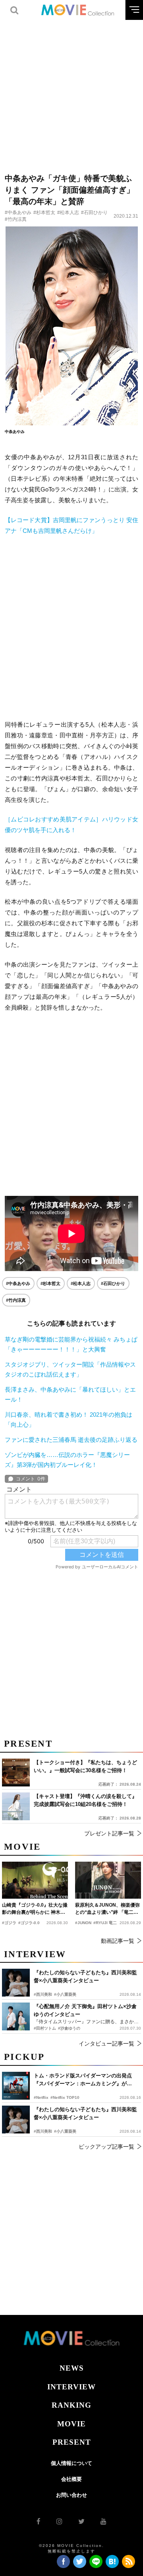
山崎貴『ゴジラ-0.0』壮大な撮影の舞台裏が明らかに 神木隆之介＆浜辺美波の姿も (35, 1909)
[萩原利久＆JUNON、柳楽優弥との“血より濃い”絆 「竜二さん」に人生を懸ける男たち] (108, 1880)
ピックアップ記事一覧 (106, 2147)
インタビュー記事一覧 (106, 2044)
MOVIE (71, 2424)
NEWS (72, 2368)
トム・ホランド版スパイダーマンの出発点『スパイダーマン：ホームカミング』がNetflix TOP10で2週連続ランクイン (83, 2080)
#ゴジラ (9, 1923)
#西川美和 (43, 2131)
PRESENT (72, 2442)
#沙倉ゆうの (69, 2028)
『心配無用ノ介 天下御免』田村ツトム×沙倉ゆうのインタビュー (85, 2010)
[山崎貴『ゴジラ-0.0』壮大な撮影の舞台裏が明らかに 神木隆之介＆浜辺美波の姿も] (35, 1880)
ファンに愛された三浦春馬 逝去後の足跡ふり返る (71, 1440)
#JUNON (83, 1923)
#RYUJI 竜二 (105, 1923)
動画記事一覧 (118, 1941)
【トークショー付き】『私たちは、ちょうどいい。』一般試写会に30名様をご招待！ (85, 1766)
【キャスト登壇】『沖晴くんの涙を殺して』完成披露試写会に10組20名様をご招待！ (85, 1800)
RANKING (71, 2405)
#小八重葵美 (65, 2131)
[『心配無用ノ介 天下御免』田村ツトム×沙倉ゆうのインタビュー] (16, 2016)
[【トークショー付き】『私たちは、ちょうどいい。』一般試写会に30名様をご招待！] (16, 1773)
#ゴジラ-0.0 (29, 1923)
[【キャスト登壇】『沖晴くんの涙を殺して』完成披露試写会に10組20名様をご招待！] (16, 1806)
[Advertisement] (71, 92)
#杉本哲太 (44, 213)
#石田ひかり (94, 213)
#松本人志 (68, 213)
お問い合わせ (71, 2495)
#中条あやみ (18, 213)
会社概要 (71, 2479)
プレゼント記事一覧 (109, 1833)
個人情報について (71, 2463)
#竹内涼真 (16, 219)
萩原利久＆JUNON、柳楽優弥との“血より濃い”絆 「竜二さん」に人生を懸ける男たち (107, 1909)
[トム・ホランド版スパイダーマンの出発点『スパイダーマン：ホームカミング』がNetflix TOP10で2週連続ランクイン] (16, 2086)
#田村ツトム (45, 2028)
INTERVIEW (71, 2387)
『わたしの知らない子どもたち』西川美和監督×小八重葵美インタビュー (85, 2113)
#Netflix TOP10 (65, 2097)
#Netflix (41, 2097)
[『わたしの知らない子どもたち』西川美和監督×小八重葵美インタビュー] (16, 2120)
